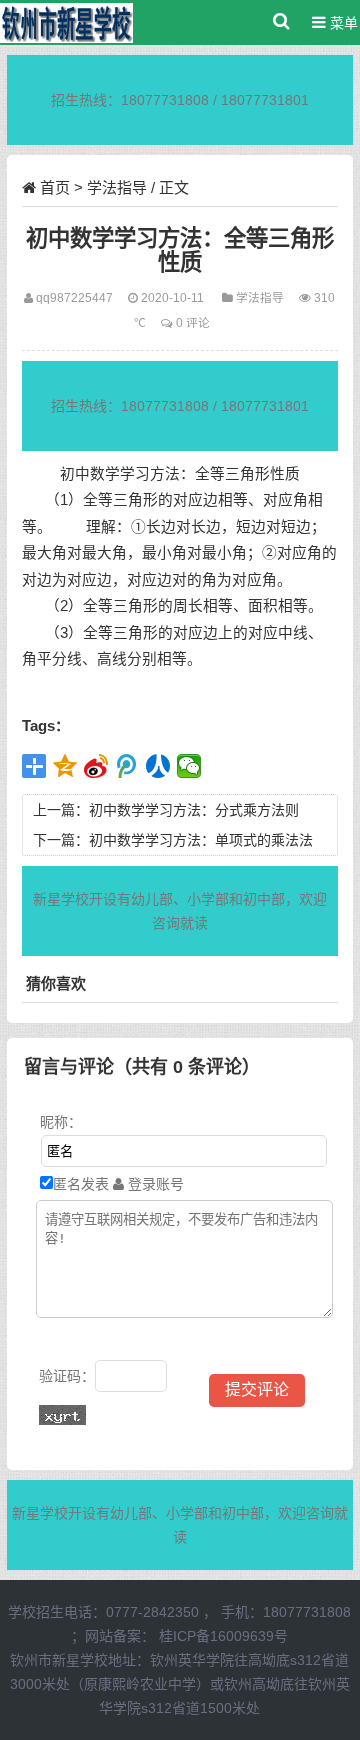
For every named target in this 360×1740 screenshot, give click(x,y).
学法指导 (117, 187)
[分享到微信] (189, 766)
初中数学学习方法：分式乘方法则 (194, 810)
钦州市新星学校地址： (80, 1660)
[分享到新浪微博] (96, 766)
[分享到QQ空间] (65, 766)
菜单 (342, 23)
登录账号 (154, 1184)
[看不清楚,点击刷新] (62, 1415)
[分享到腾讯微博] (127, 766)
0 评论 (193, 322)
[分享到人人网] (158, 766)
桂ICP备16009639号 (223, 1636)
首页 (55, 187)
